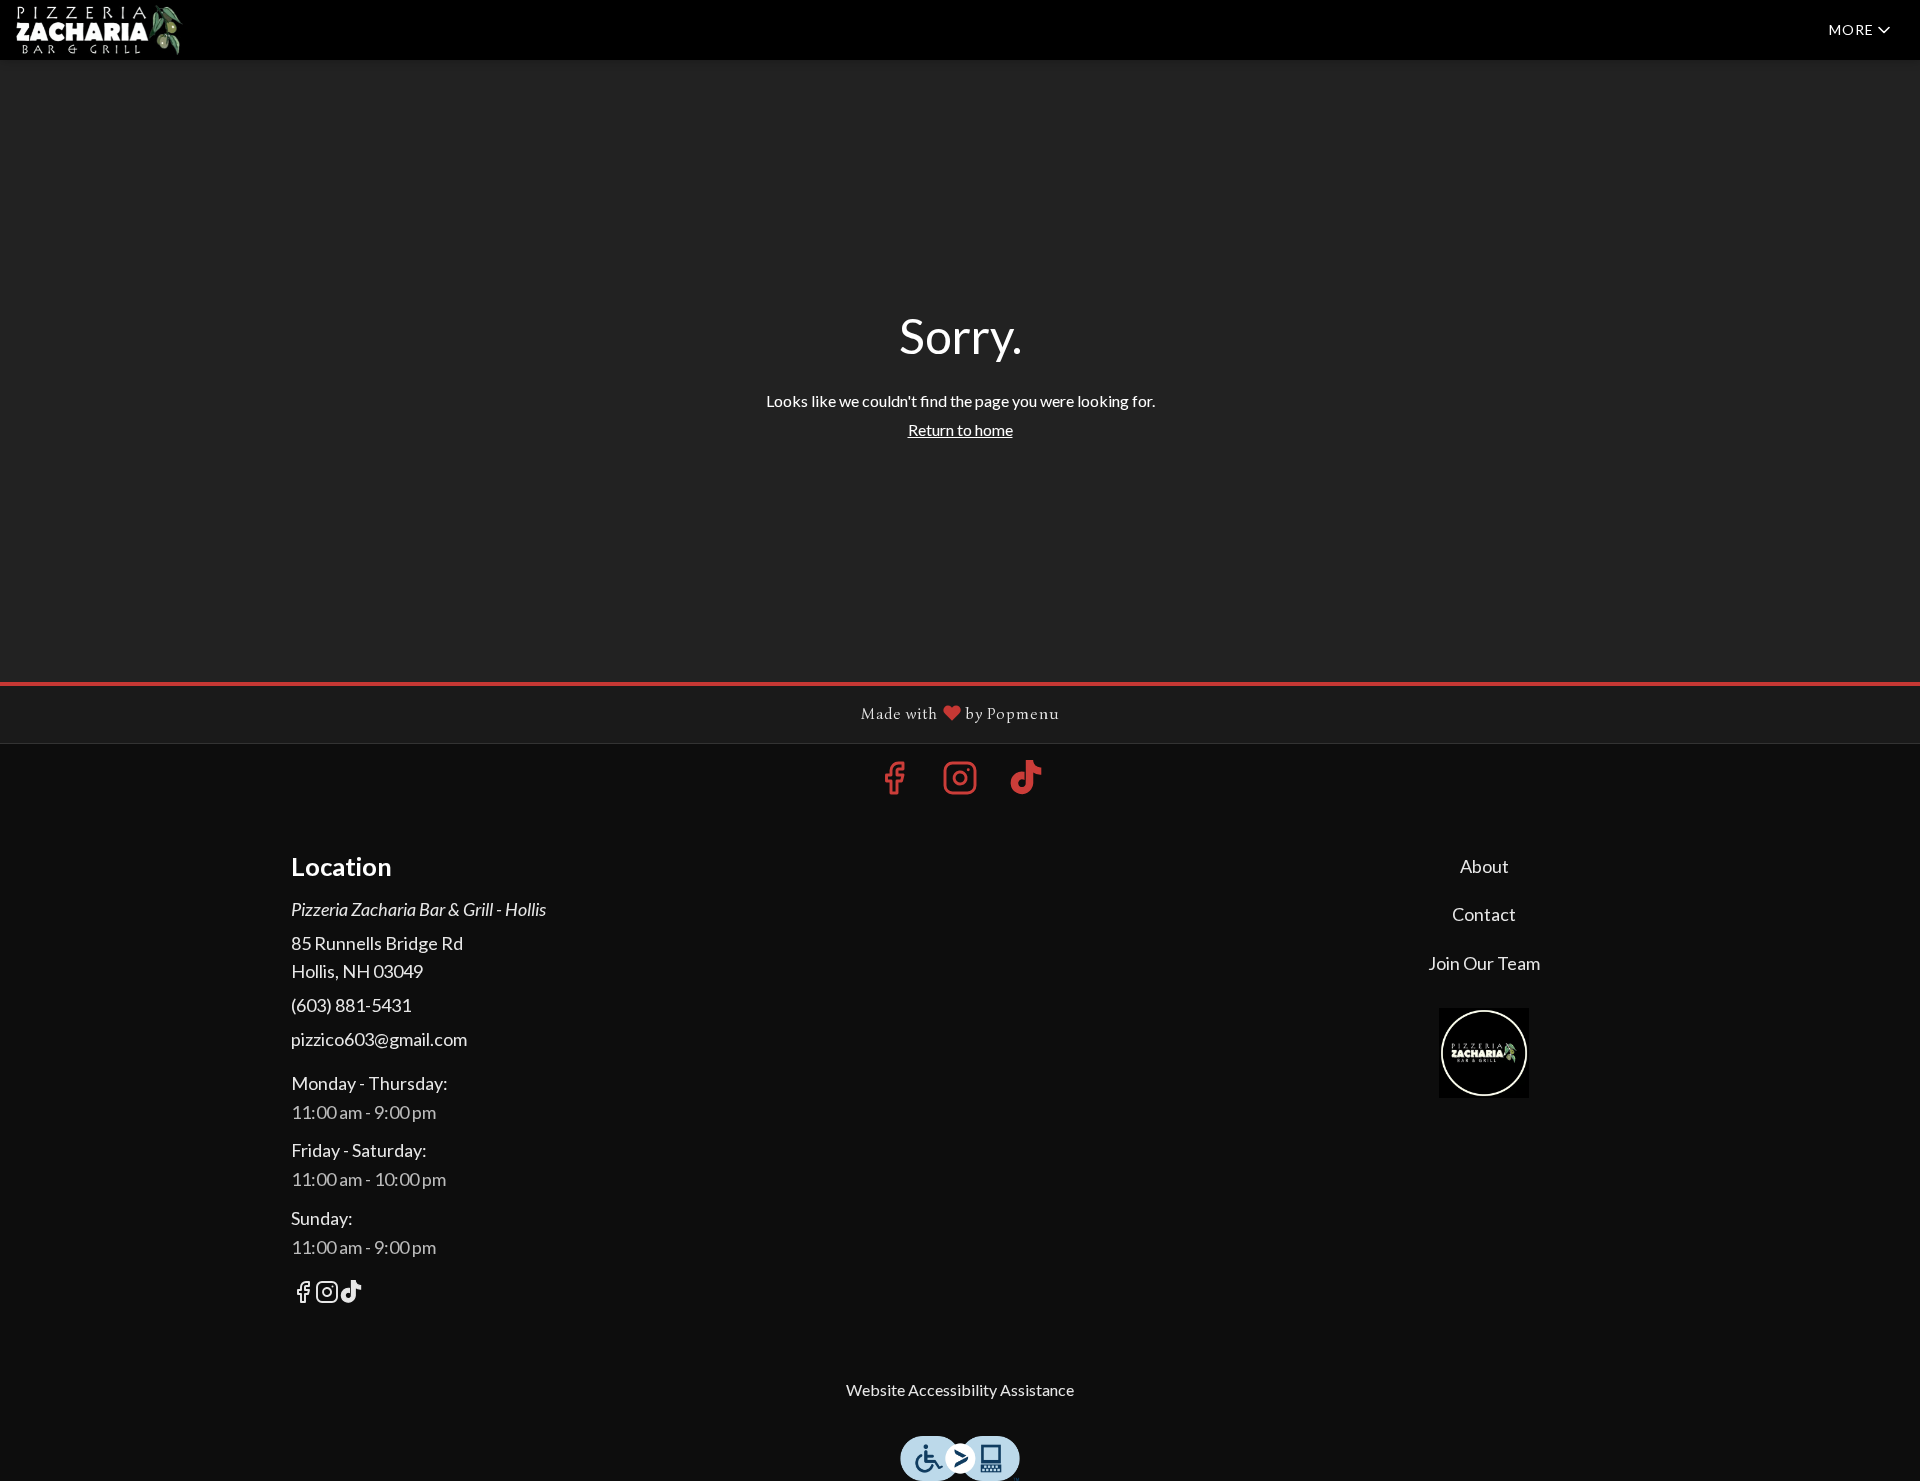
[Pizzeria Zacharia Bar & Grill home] (106, 30)
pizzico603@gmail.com (379, 1039)
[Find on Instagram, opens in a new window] (960, 783)
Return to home (960, 429)
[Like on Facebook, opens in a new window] (894, 783)
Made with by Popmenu (537, 714)
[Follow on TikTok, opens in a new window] (1026, 783)
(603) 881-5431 (351, 1005)
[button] (1861, 30)
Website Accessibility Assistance (960, 1389)
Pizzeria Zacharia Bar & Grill (1485, 1053)
